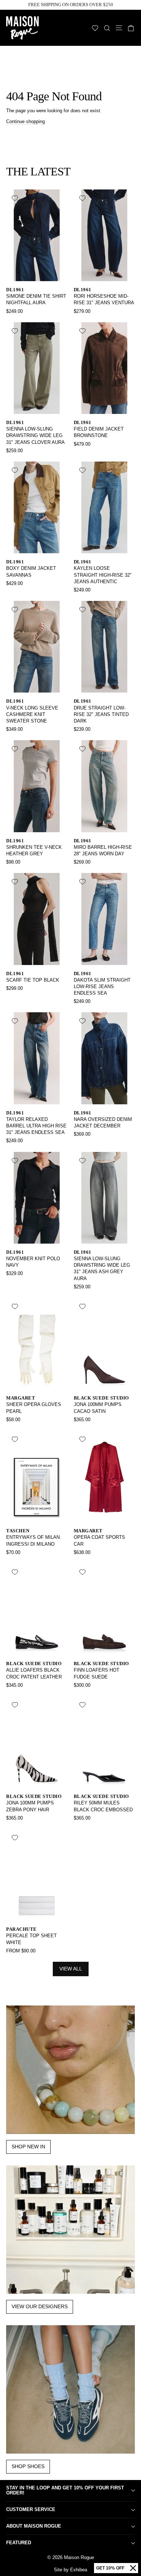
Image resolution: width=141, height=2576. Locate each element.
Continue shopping (25, 121)
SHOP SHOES (28, 2466)
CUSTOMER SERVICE (31, 2509)
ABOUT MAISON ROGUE (34, 2526)
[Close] (133, 2568)
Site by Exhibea (70, 2570)
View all (71, 1969)
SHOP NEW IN (28, 2147)
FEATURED (19, 2543)
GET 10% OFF (110, 2568)
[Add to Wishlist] (15, 198)
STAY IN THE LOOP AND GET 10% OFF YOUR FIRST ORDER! (65, 2490)
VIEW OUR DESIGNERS (40, 2306)
